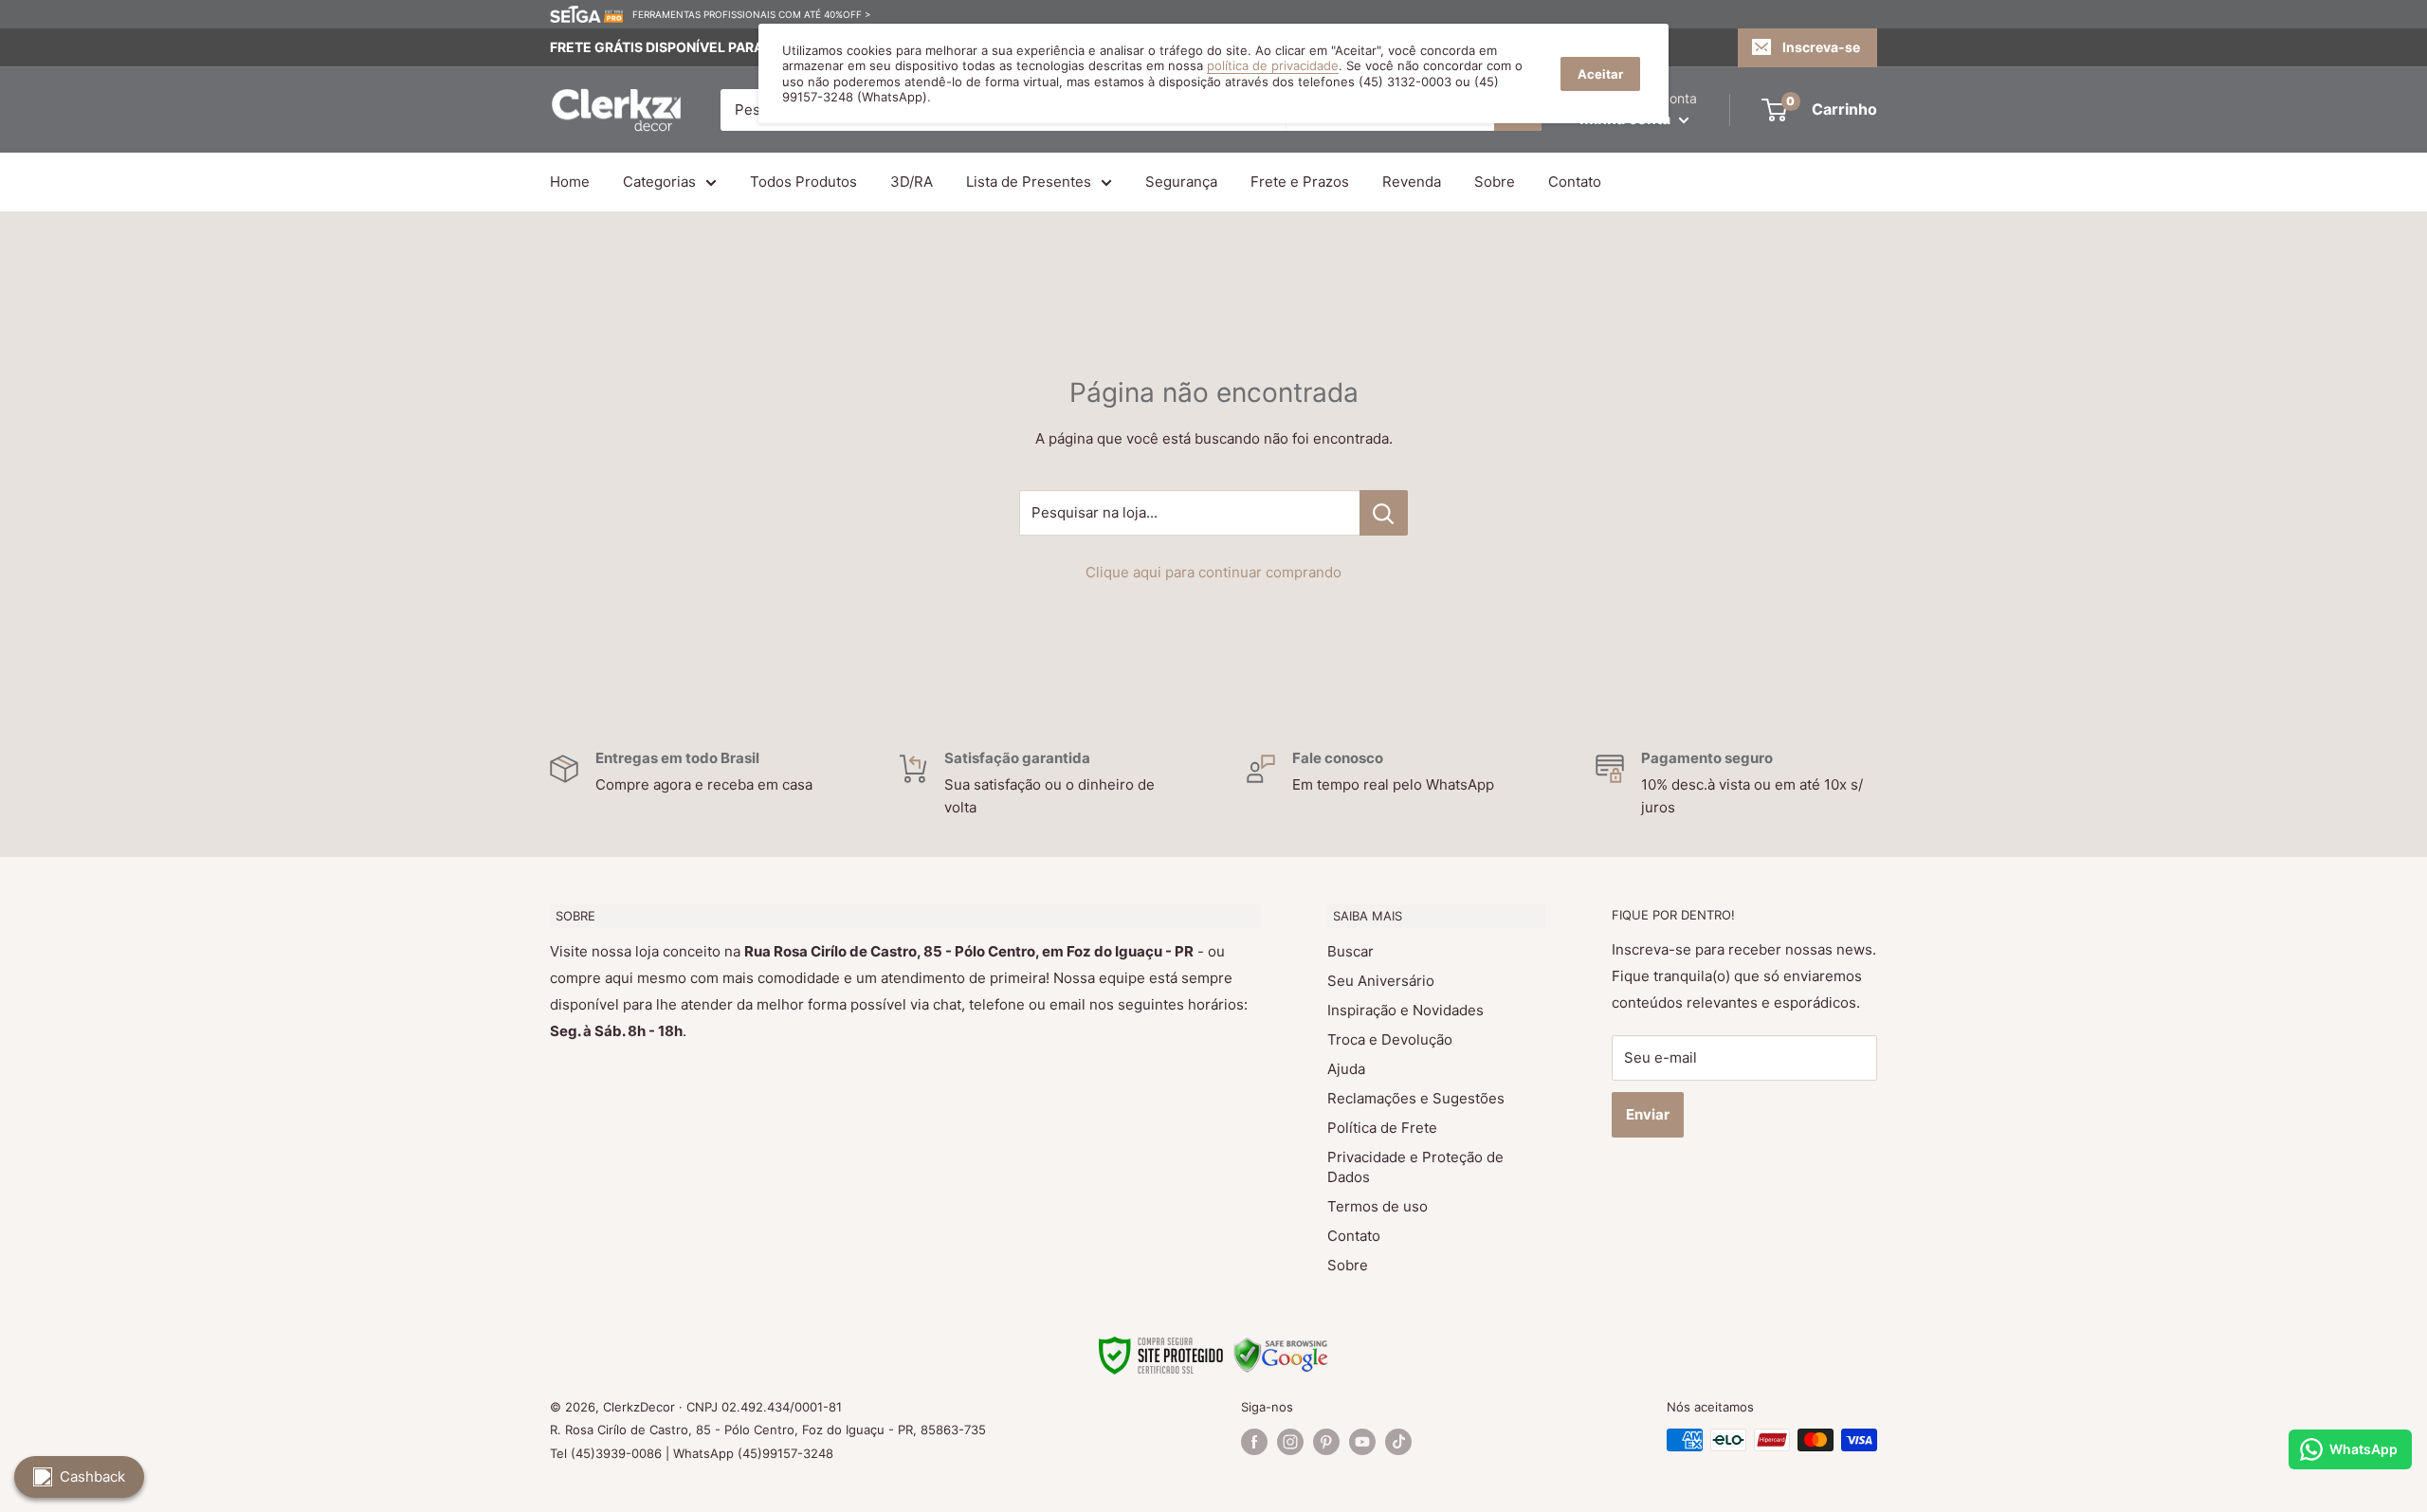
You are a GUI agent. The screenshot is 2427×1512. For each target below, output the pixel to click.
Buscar (1350, 951)
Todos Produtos (803, 182)
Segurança (1181, 182)
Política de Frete (1382, 1128)
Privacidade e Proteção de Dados (1415, 1167)
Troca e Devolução (1390, 1039)
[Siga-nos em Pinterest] (1326, 1442)
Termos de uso (1378, 1206)
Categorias (659, 182)
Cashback (92, 1476)
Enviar (1648, 1114)
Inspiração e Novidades (1405, 1010)
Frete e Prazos (1300, 182)
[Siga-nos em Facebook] (1254, 1442)
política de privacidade (1273, 65)
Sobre (1495, 182)
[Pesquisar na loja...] (1384, 513)
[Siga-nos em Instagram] (1290, 1442)
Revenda (1412, 182)
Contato (1575, 182)
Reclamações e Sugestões (1416, 1098)
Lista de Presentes (1029, 182)
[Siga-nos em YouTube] (1362, 1442)
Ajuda (1346, 1069)
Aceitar (1600, 74)
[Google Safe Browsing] (1281, 1348)
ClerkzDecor (639, 1407)
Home (570, 182)
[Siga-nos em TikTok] (1398, 1442)
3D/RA (912, 182)
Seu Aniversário (1381, 981)
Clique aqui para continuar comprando (1213, 572)
